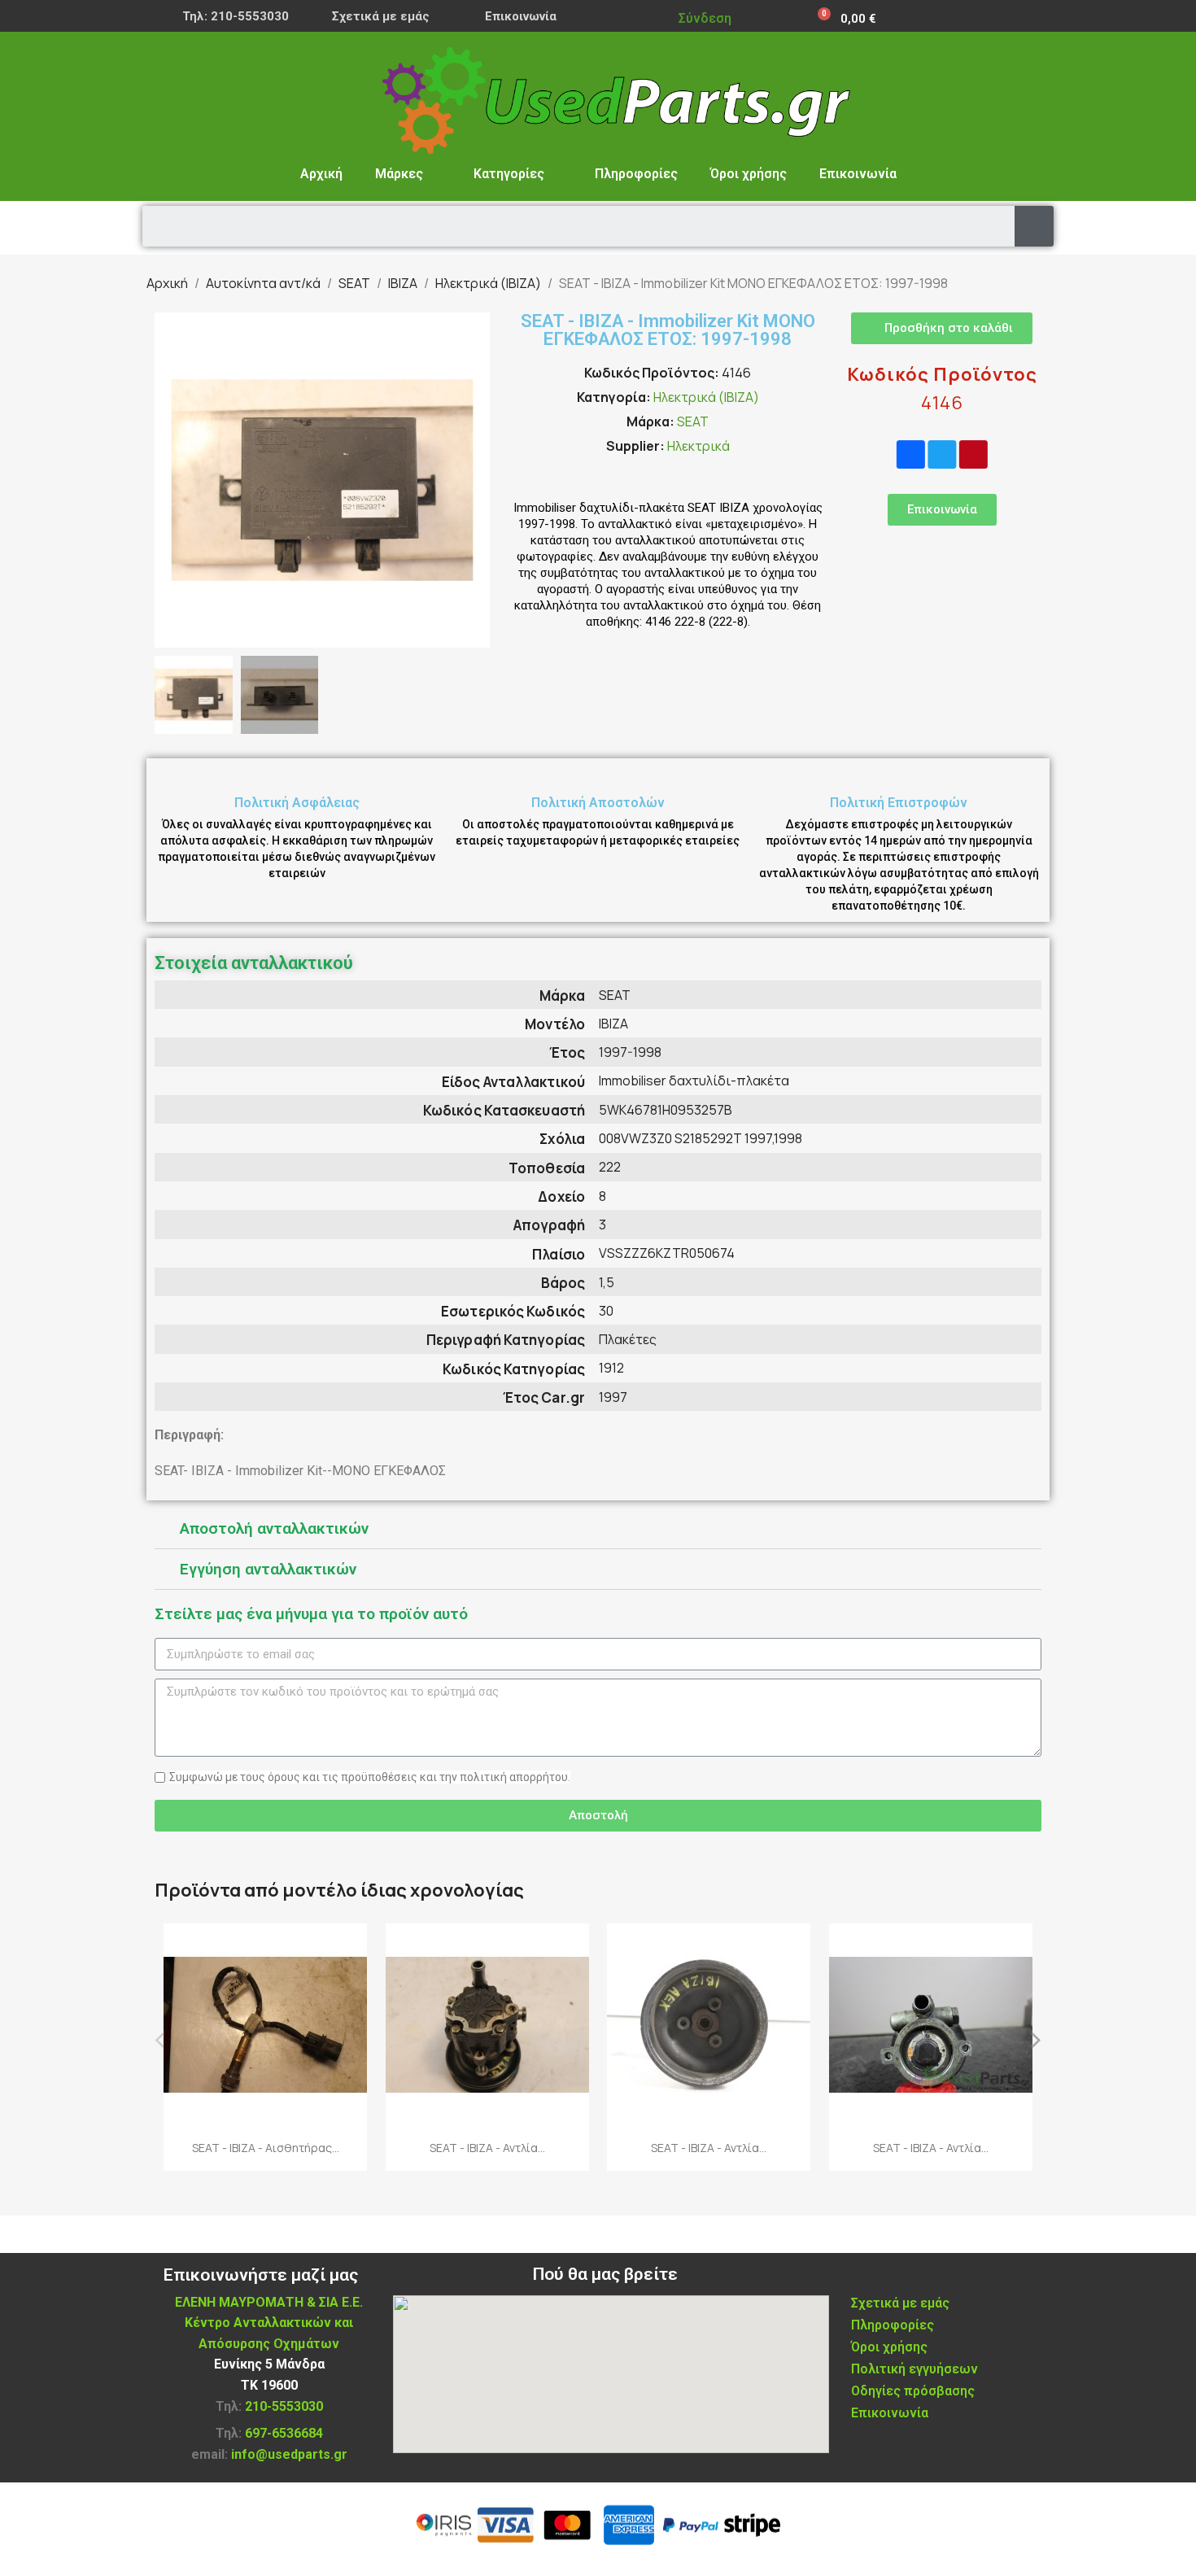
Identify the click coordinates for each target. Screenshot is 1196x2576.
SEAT (693, 421)
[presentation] (161, 2038)
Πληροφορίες (636, 174)
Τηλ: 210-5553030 (236, 16)
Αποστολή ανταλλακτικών (274, 1528)
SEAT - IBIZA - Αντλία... (487, 2148)
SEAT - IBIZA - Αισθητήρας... (266, 2148)
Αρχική (321, 174)
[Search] (1034, 226)
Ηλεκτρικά (698, 446)
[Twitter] (942, 455)
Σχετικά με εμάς (381, 16)
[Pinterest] (973, 455)
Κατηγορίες (509, 174)
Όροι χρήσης (749, 174)
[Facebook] (911, 455)
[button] (169, 480)
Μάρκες (399, 174)
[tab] (598, 1529)
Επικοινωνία (521, 16)
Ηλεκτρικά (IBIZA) (706, 397)
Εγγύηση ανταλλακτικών (268, 1569)
